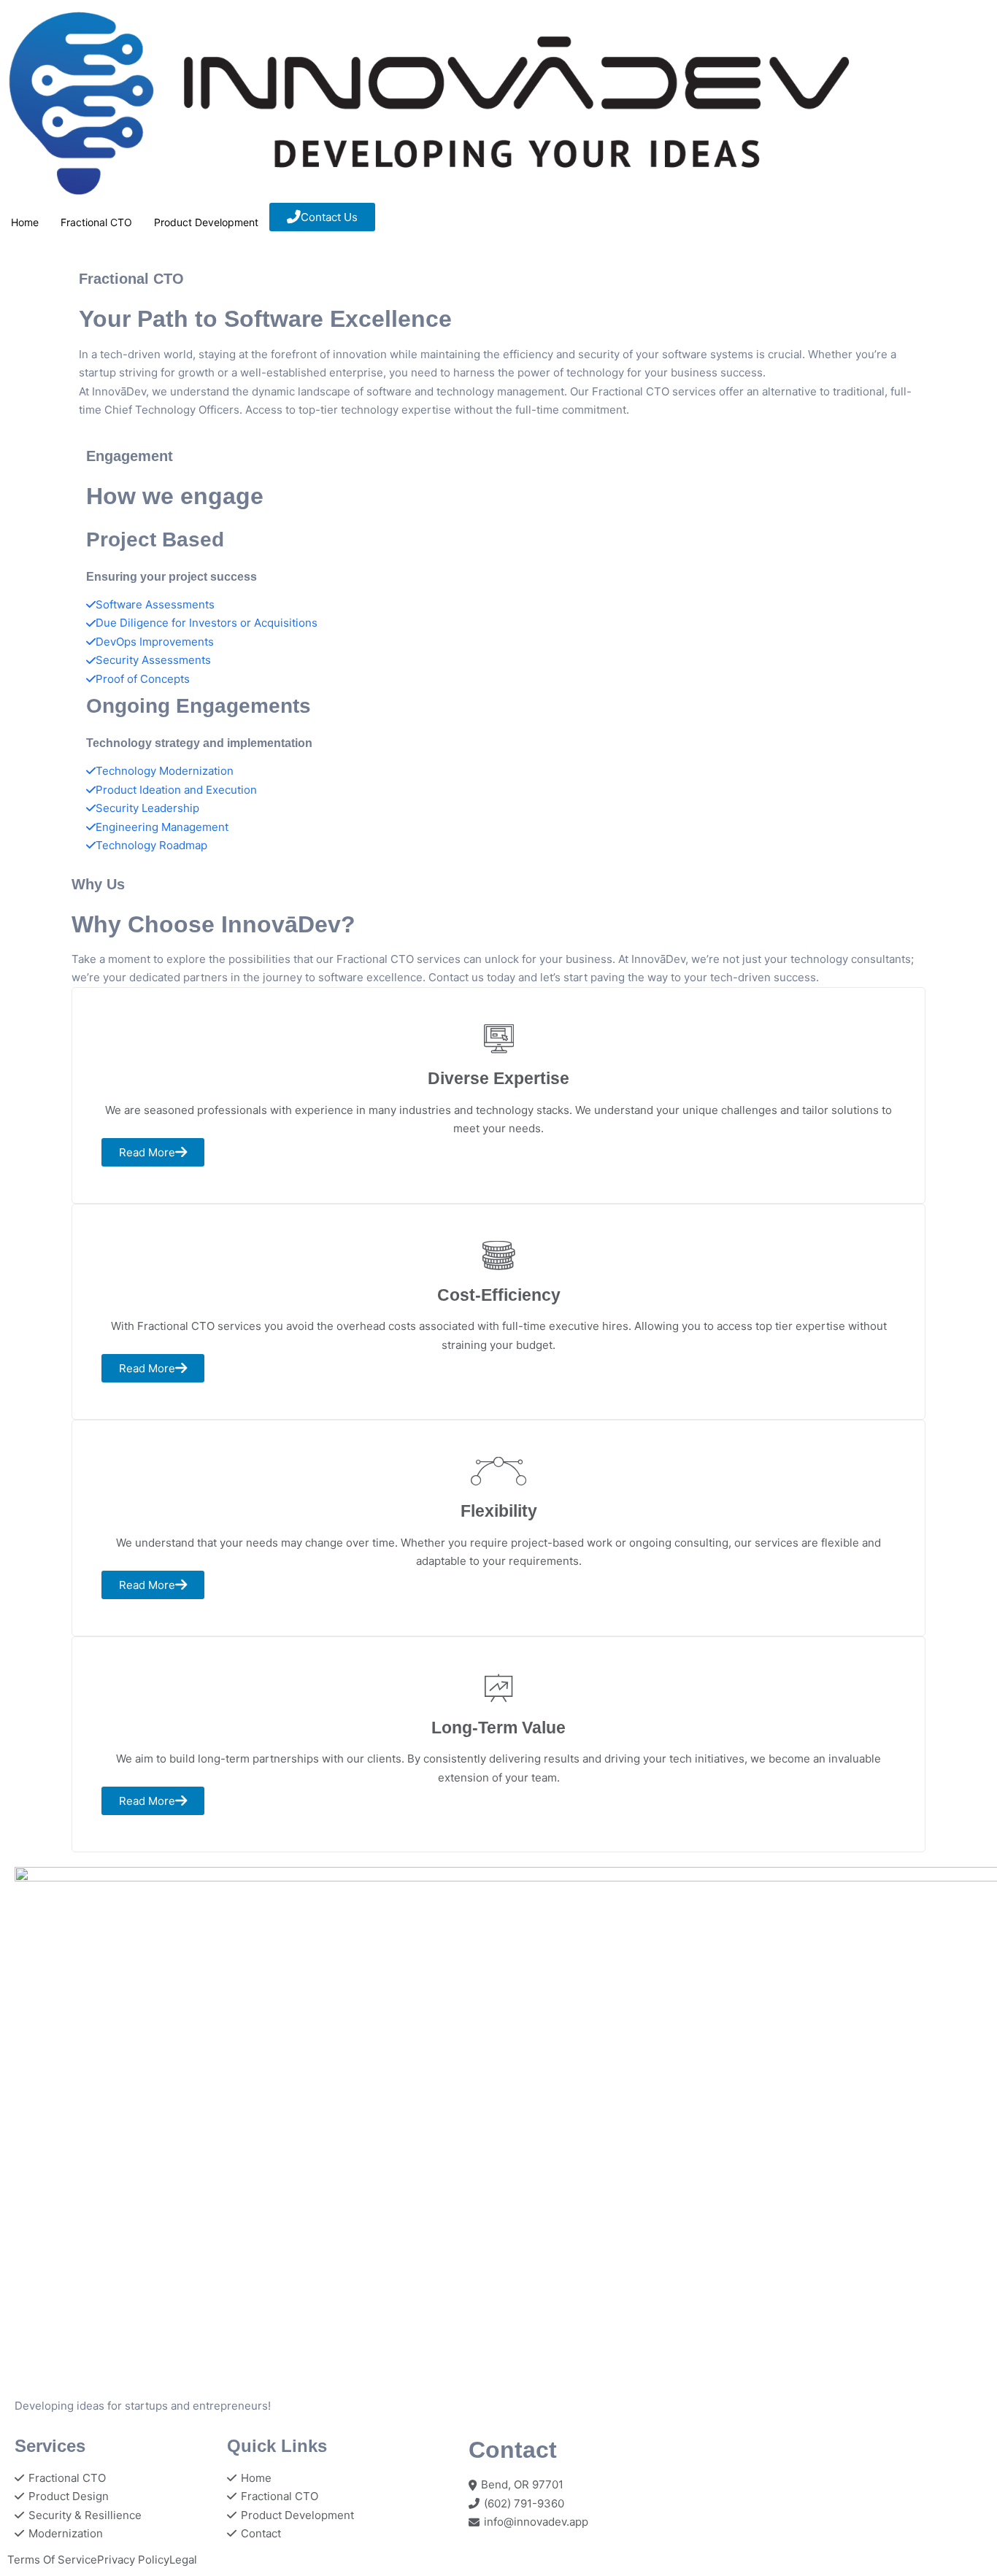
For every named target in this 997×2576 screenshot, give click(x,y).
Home (25, 222)
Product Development (206, 222)
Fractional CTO (96, 222)
